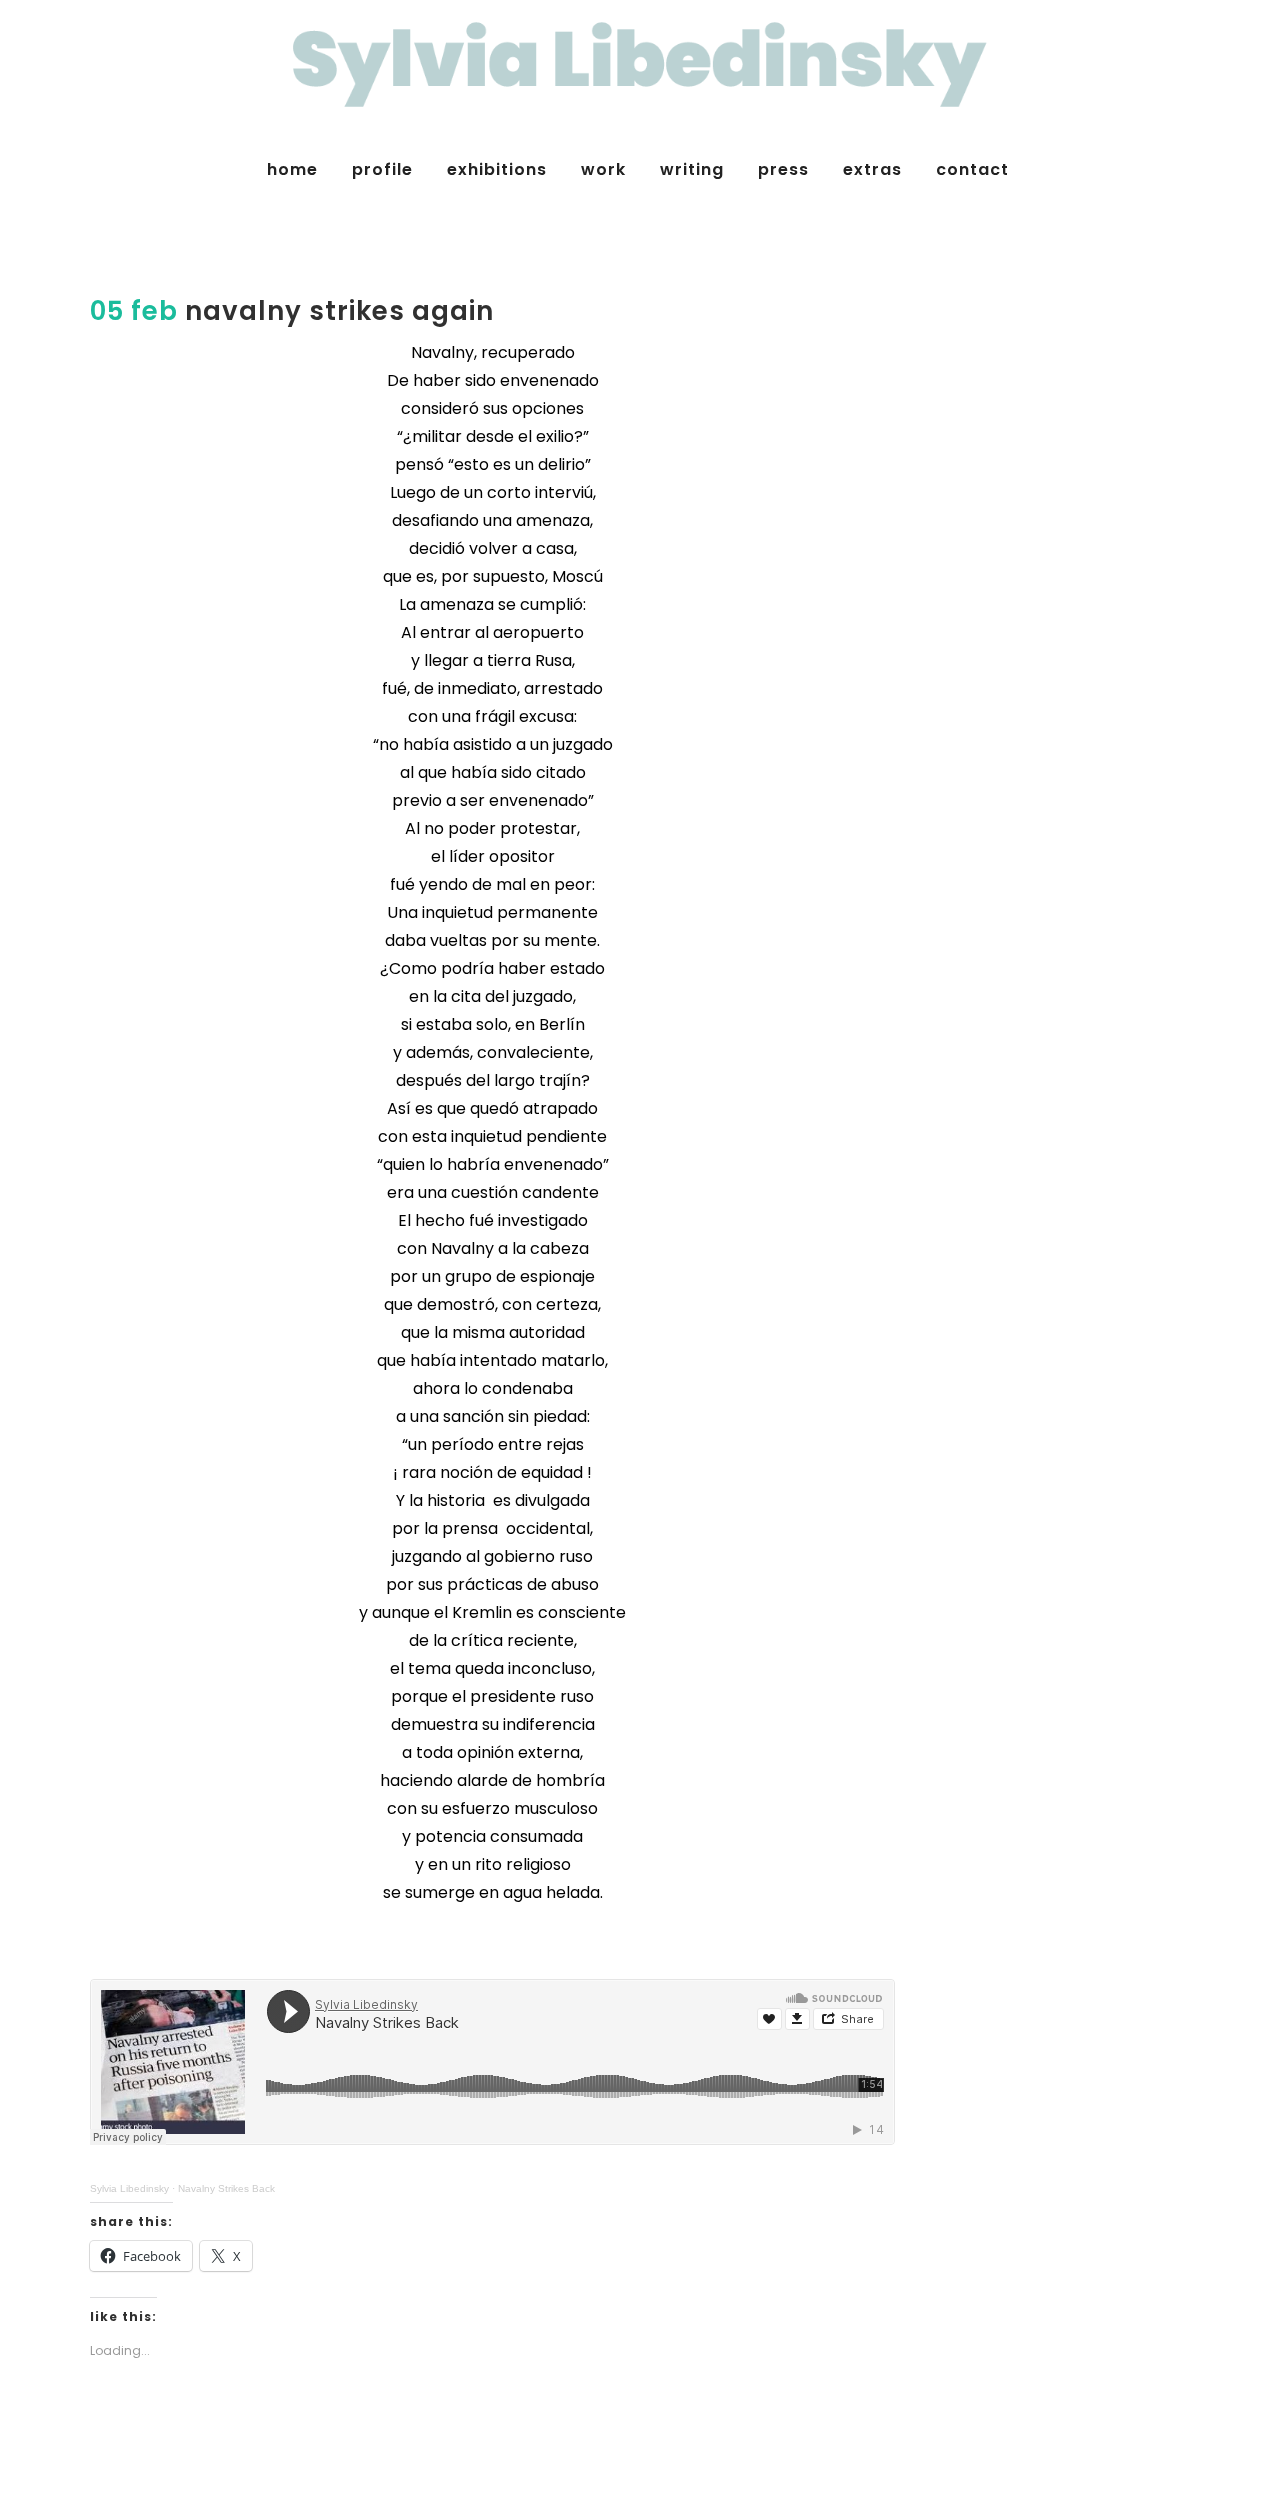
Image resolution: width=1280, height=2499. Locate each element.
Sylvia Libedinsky (129, 2188)
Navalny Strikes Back (226, 2188)
